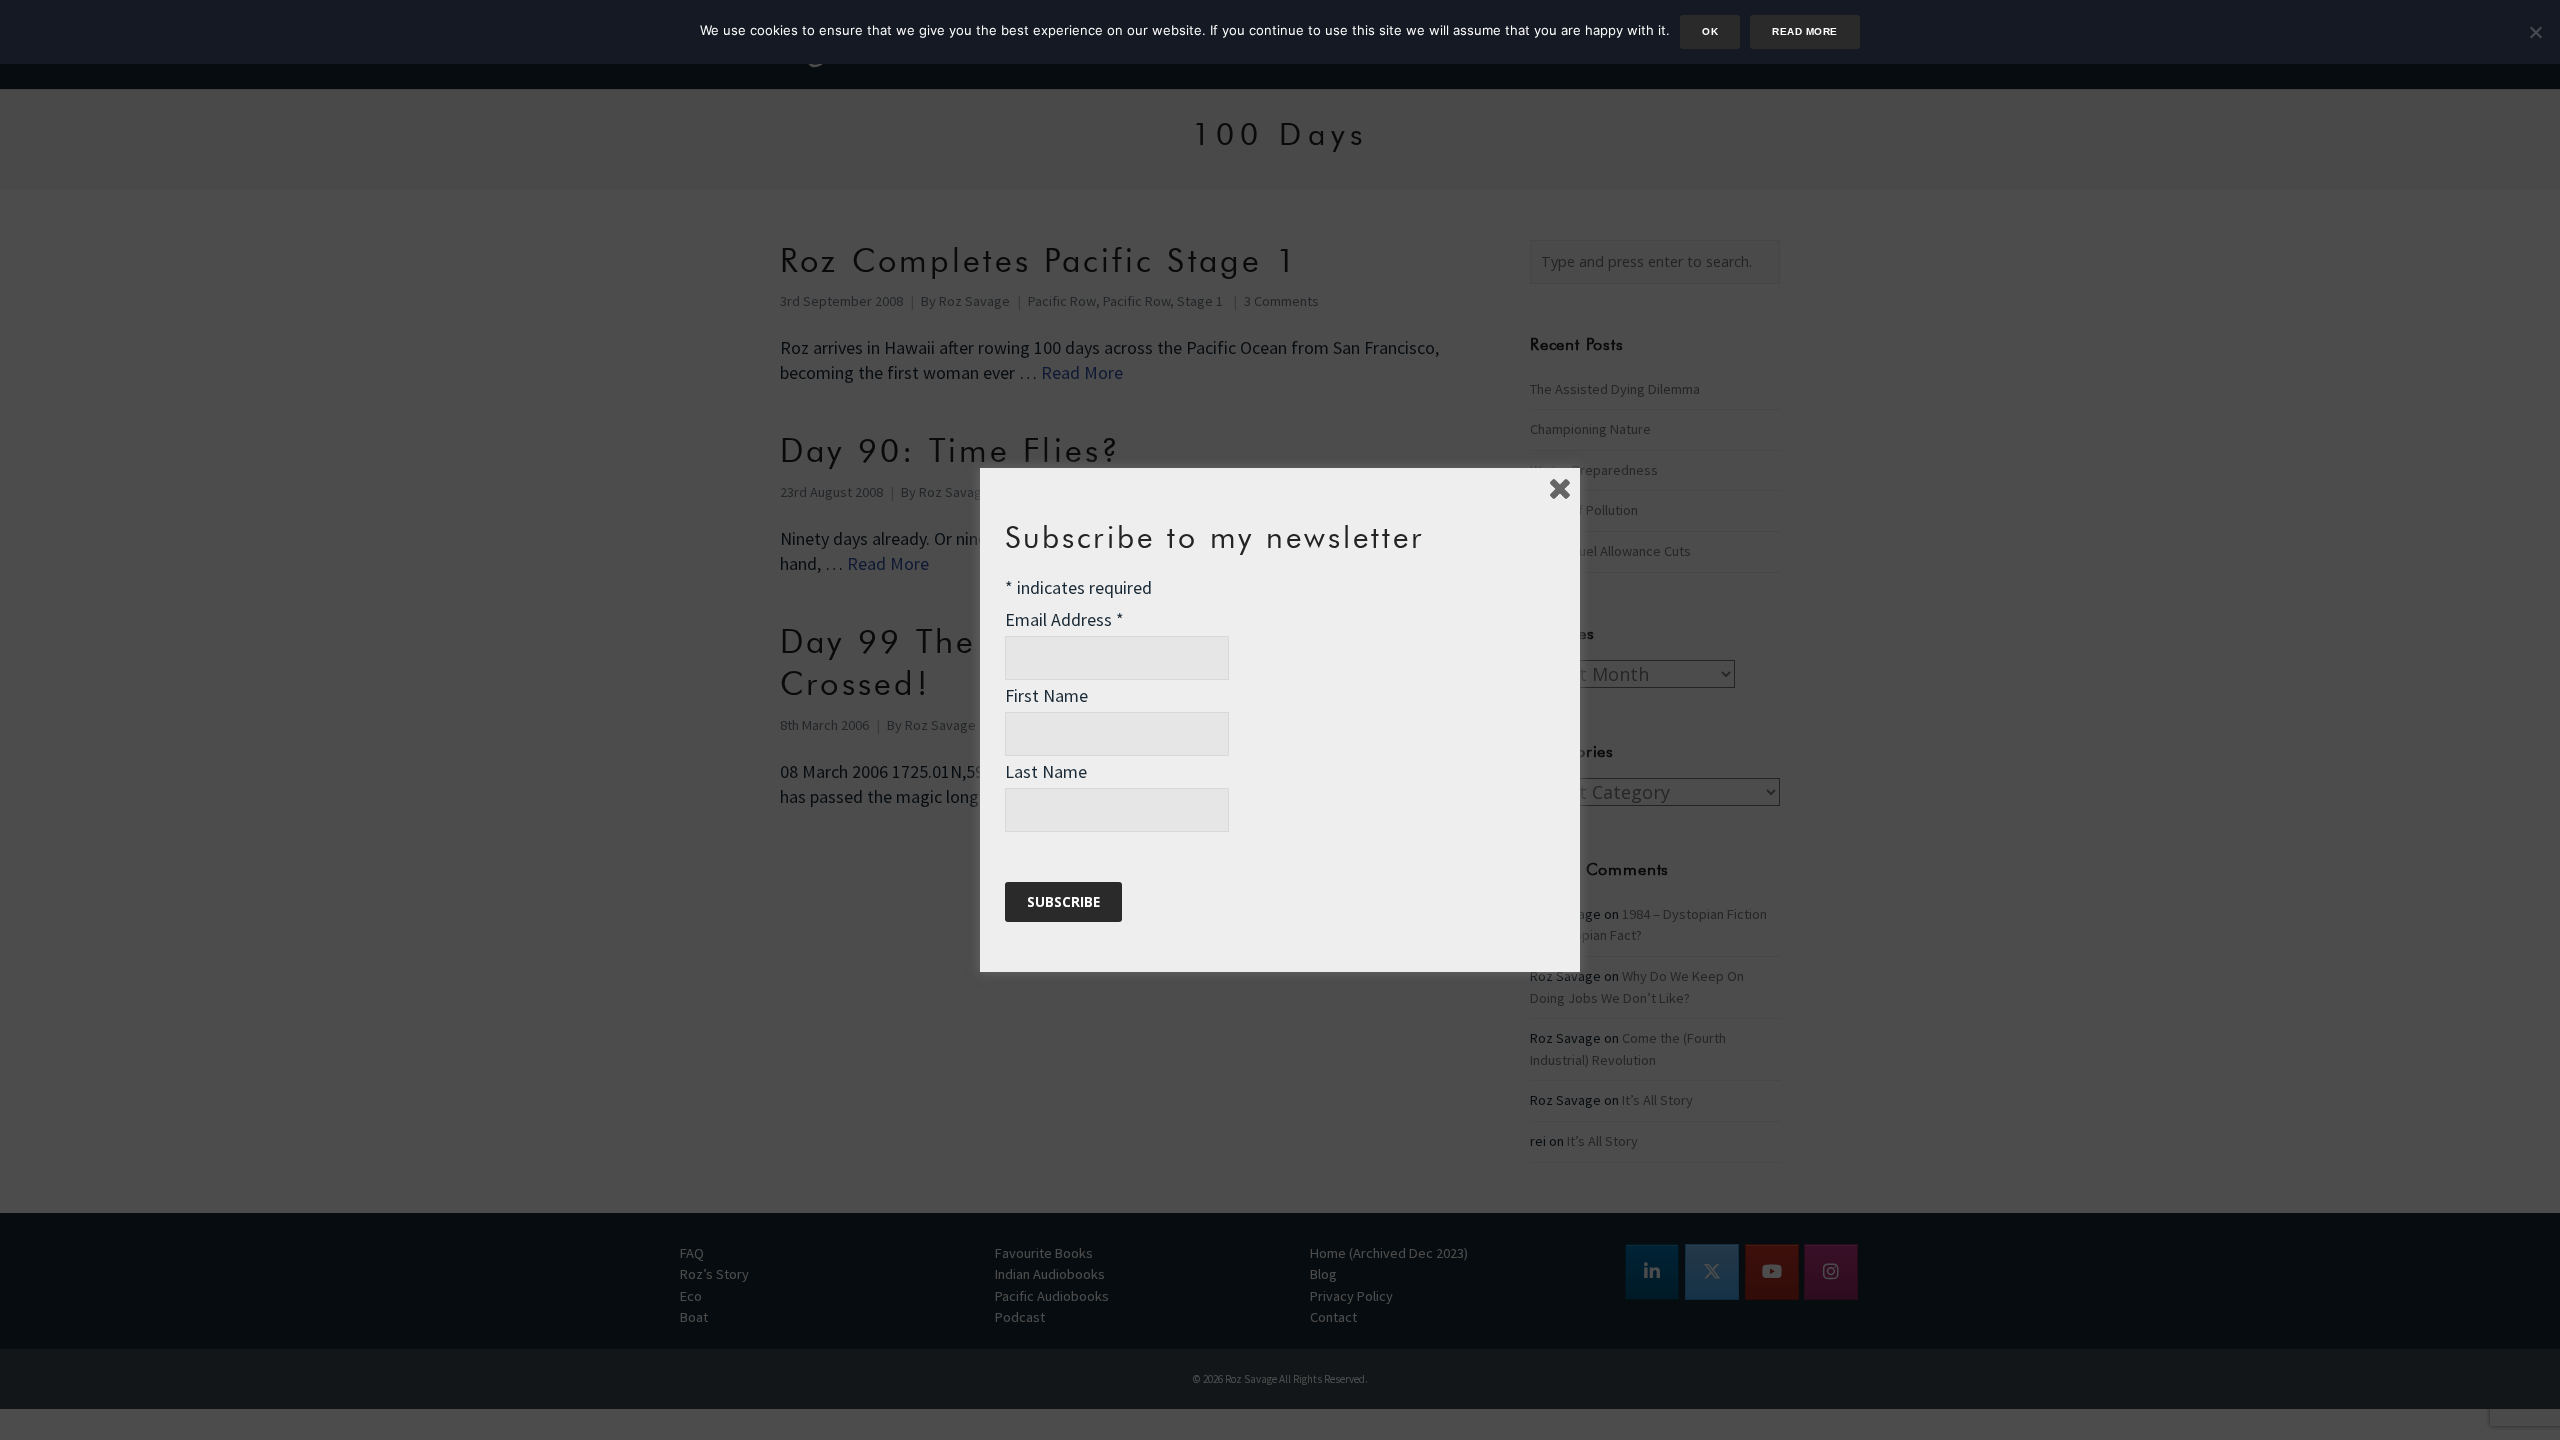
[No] (2535, 32)
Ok (1710, 31)
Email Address (1064, 619)
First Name (1046, 695)
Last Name (1046, 771)
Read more (1804, 31)
